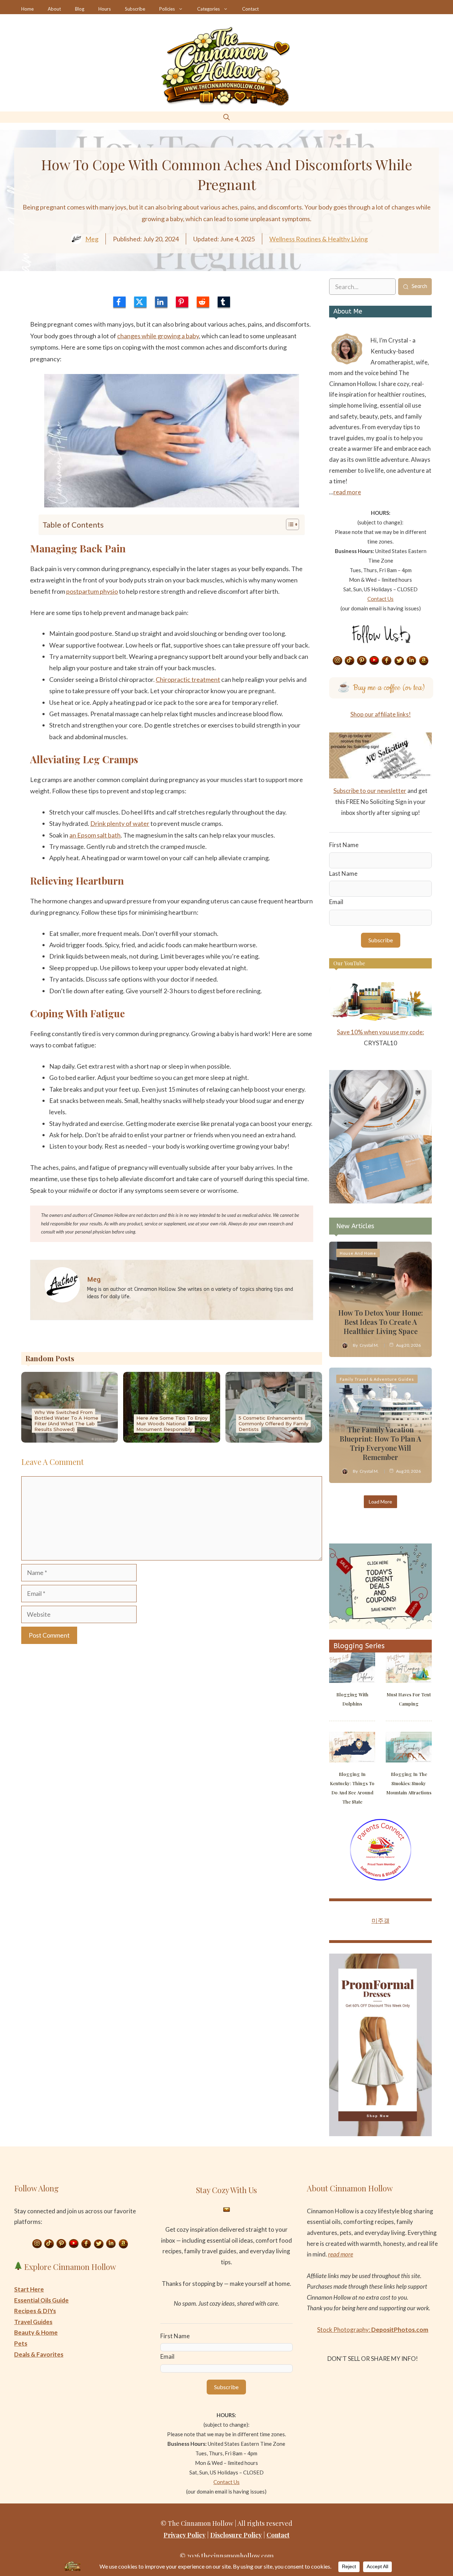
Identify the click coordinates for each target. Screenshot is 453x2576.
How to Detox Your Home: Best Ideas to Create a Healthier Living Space (381, 1322)
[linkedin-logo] (161, 302)
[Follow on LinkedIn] (412, 661)
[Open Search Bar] (226, 117)
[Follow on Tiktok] (350, 661)
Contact (250, 9)
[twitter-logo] (140, 302)
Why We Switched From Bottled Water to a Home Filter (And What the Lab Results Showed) (66, 1421)
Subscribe (135, 9)
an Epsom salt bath (95, 835)
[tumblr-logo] (224, 302)
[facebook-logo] (119, 302)
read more (347, 492)
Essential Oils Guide (41, 2300)
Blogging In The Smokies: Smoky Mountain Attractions (409, 1783)
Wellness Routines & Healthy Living (319, 239)
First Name (344, 845)
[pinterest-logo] (182, 302)
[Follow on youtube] (374, 661)
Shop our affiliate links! (381, 714)
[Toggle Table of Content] (289, 524)
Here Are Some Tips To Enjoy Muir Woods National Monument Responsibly (172, 1424)
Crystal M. (369, 1345)
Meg (92, 239)
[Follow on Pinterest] (362, 661)
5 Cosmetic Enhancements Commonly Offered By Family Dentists (273, 1424)
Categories (208, 9)
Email (336, 902)
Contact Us (380, 599)
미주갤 (381, 1920)
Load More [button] (380, 1502)
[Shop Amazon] (424, 661)
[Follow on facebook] (387, 661)
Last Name (343, 873)
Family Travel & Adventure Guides (377, 1379)
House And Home (358, 1253)
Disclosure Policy (236, 2535)
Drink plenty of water (120, 823)
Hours (105, 9)
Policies (167, 9)
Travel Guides (33, 2322)
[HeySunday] (380, 1201)
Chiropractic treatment (188, 679)
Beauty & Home (36, 2332)
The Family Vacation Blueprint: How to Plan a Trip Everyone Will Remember (380, 1443)
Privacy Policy (185, 2535)
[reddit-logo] (203, 302)
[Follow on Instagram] (337, 661)
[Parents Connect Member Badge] (381, 1878)
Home (27, 9)
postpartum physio (92, 591)
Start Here (29, 2289)
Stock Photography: (373, 2330)
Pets (21, 2343)
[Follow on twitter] (399, 661)
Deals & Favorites (39, 2354)
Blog (80, 9)
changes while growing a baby (158, 336)
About (54, 9)
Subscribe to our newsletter (370, 791)
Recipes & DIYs (35, 2311)
